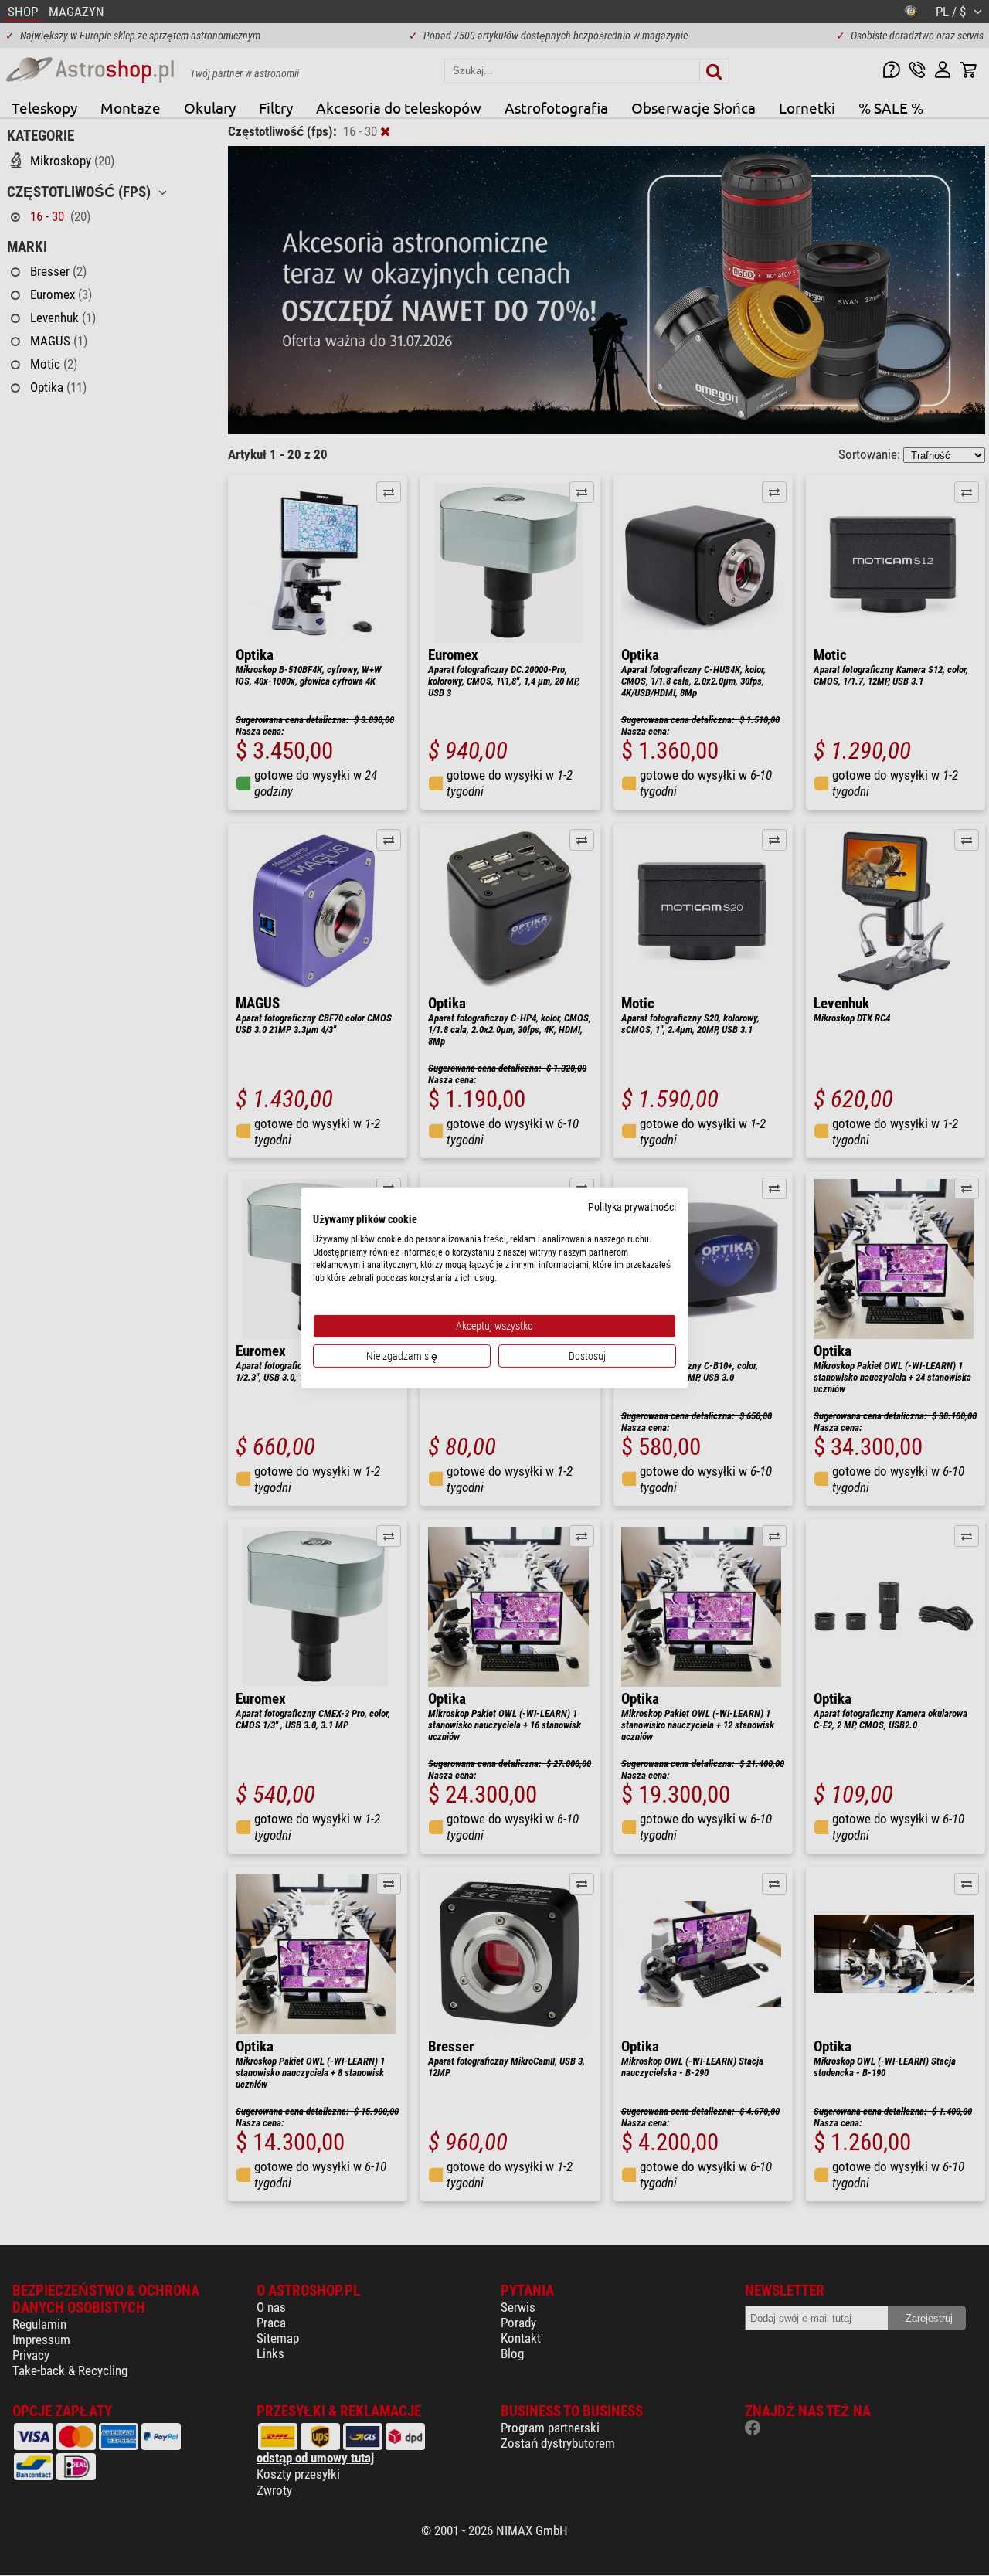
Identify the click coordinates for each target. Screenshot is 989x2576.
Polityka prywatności (632, 1207)
